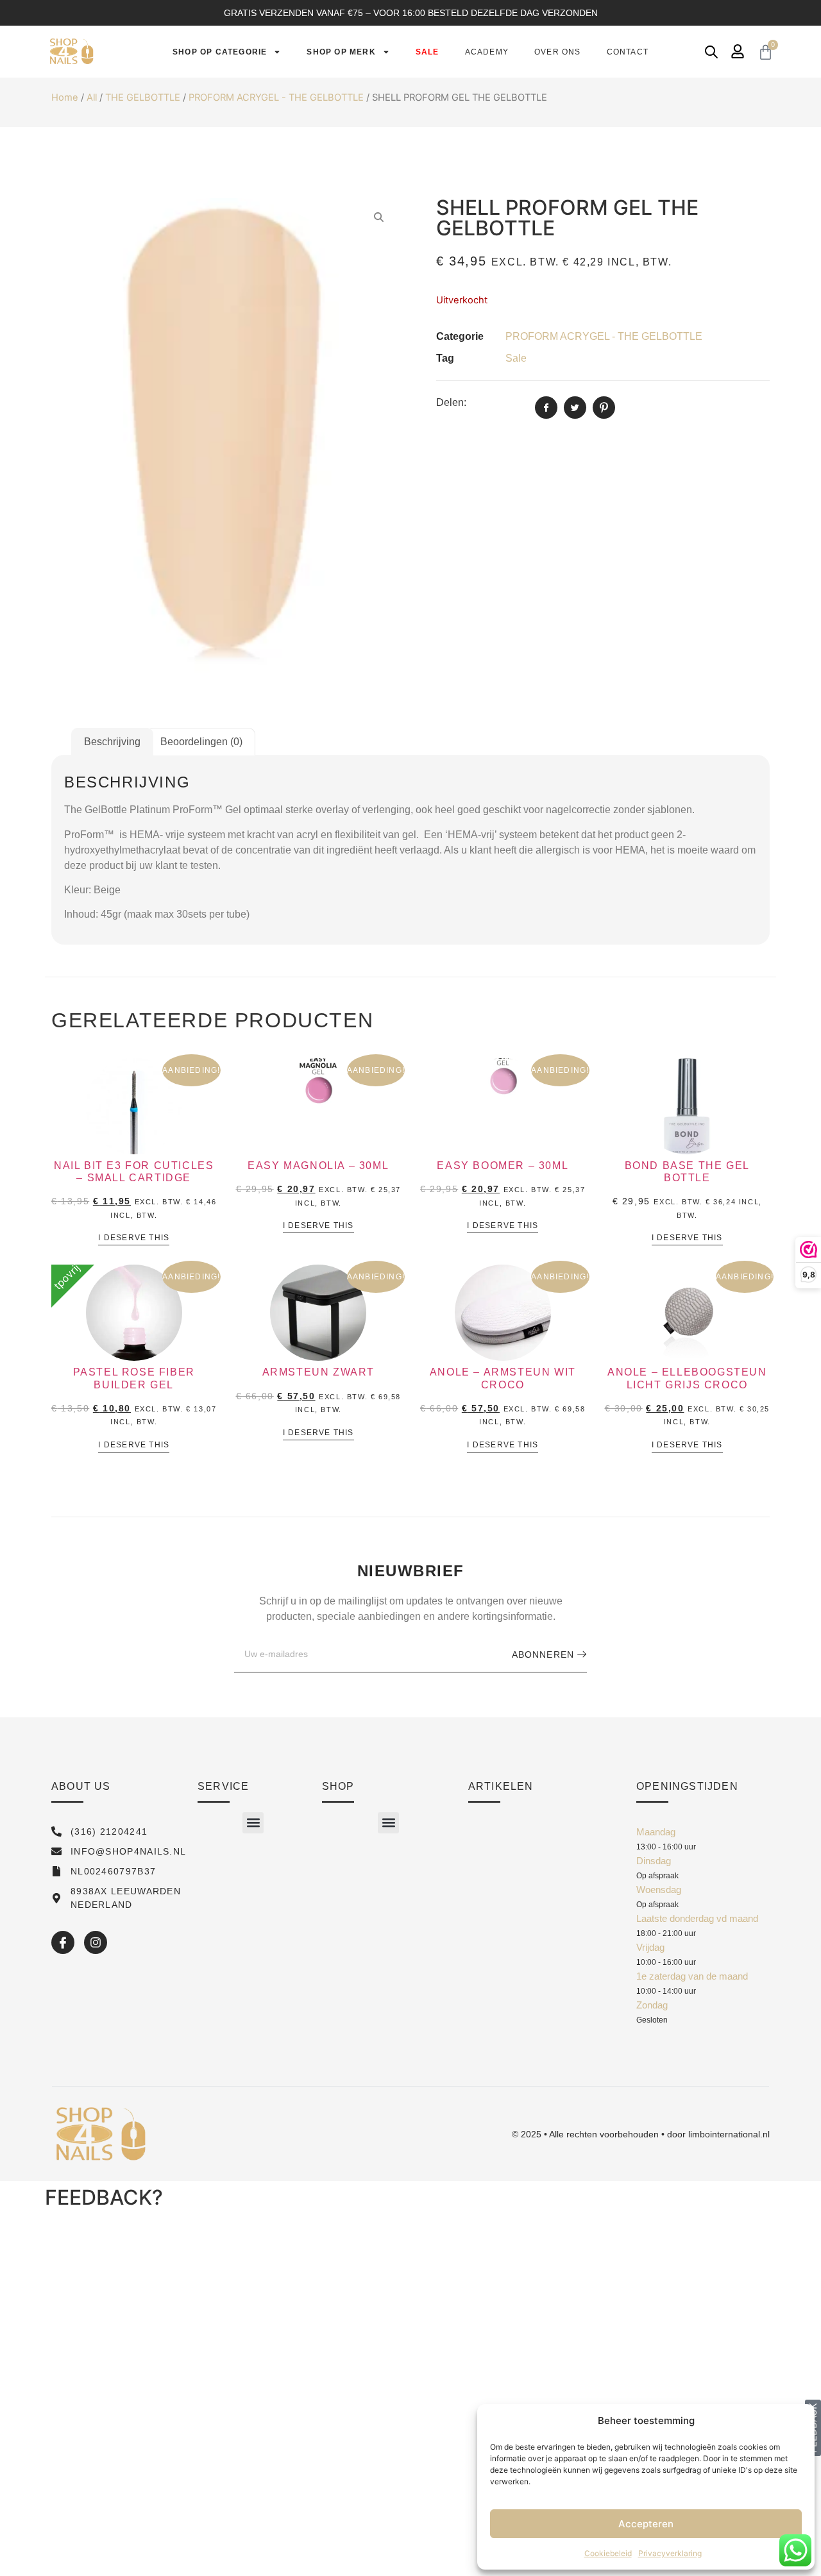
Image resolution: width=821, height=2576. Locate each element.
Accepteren (646, 2524)
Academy (487, 52)
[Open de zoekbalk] (711, 52)
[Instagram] (96, 1942)
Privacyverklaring (670, 2553)
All (92, 97)
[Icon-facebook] (63, 1942)
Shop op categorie (220, 52)
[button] (253, 1823)
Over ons (558, 52)
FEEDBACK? (104, 2197)
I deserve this (134, 1238)
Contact (628, 52)
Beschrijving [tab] (112, 742)
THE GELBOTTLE (143, 97)
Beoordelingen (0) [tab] (201, 742)
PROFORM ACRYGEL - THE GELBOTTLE (276, 97)
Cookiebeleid (608, 2553)
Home (65, 97)
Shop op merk (341, 52)
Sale (427, 52)
